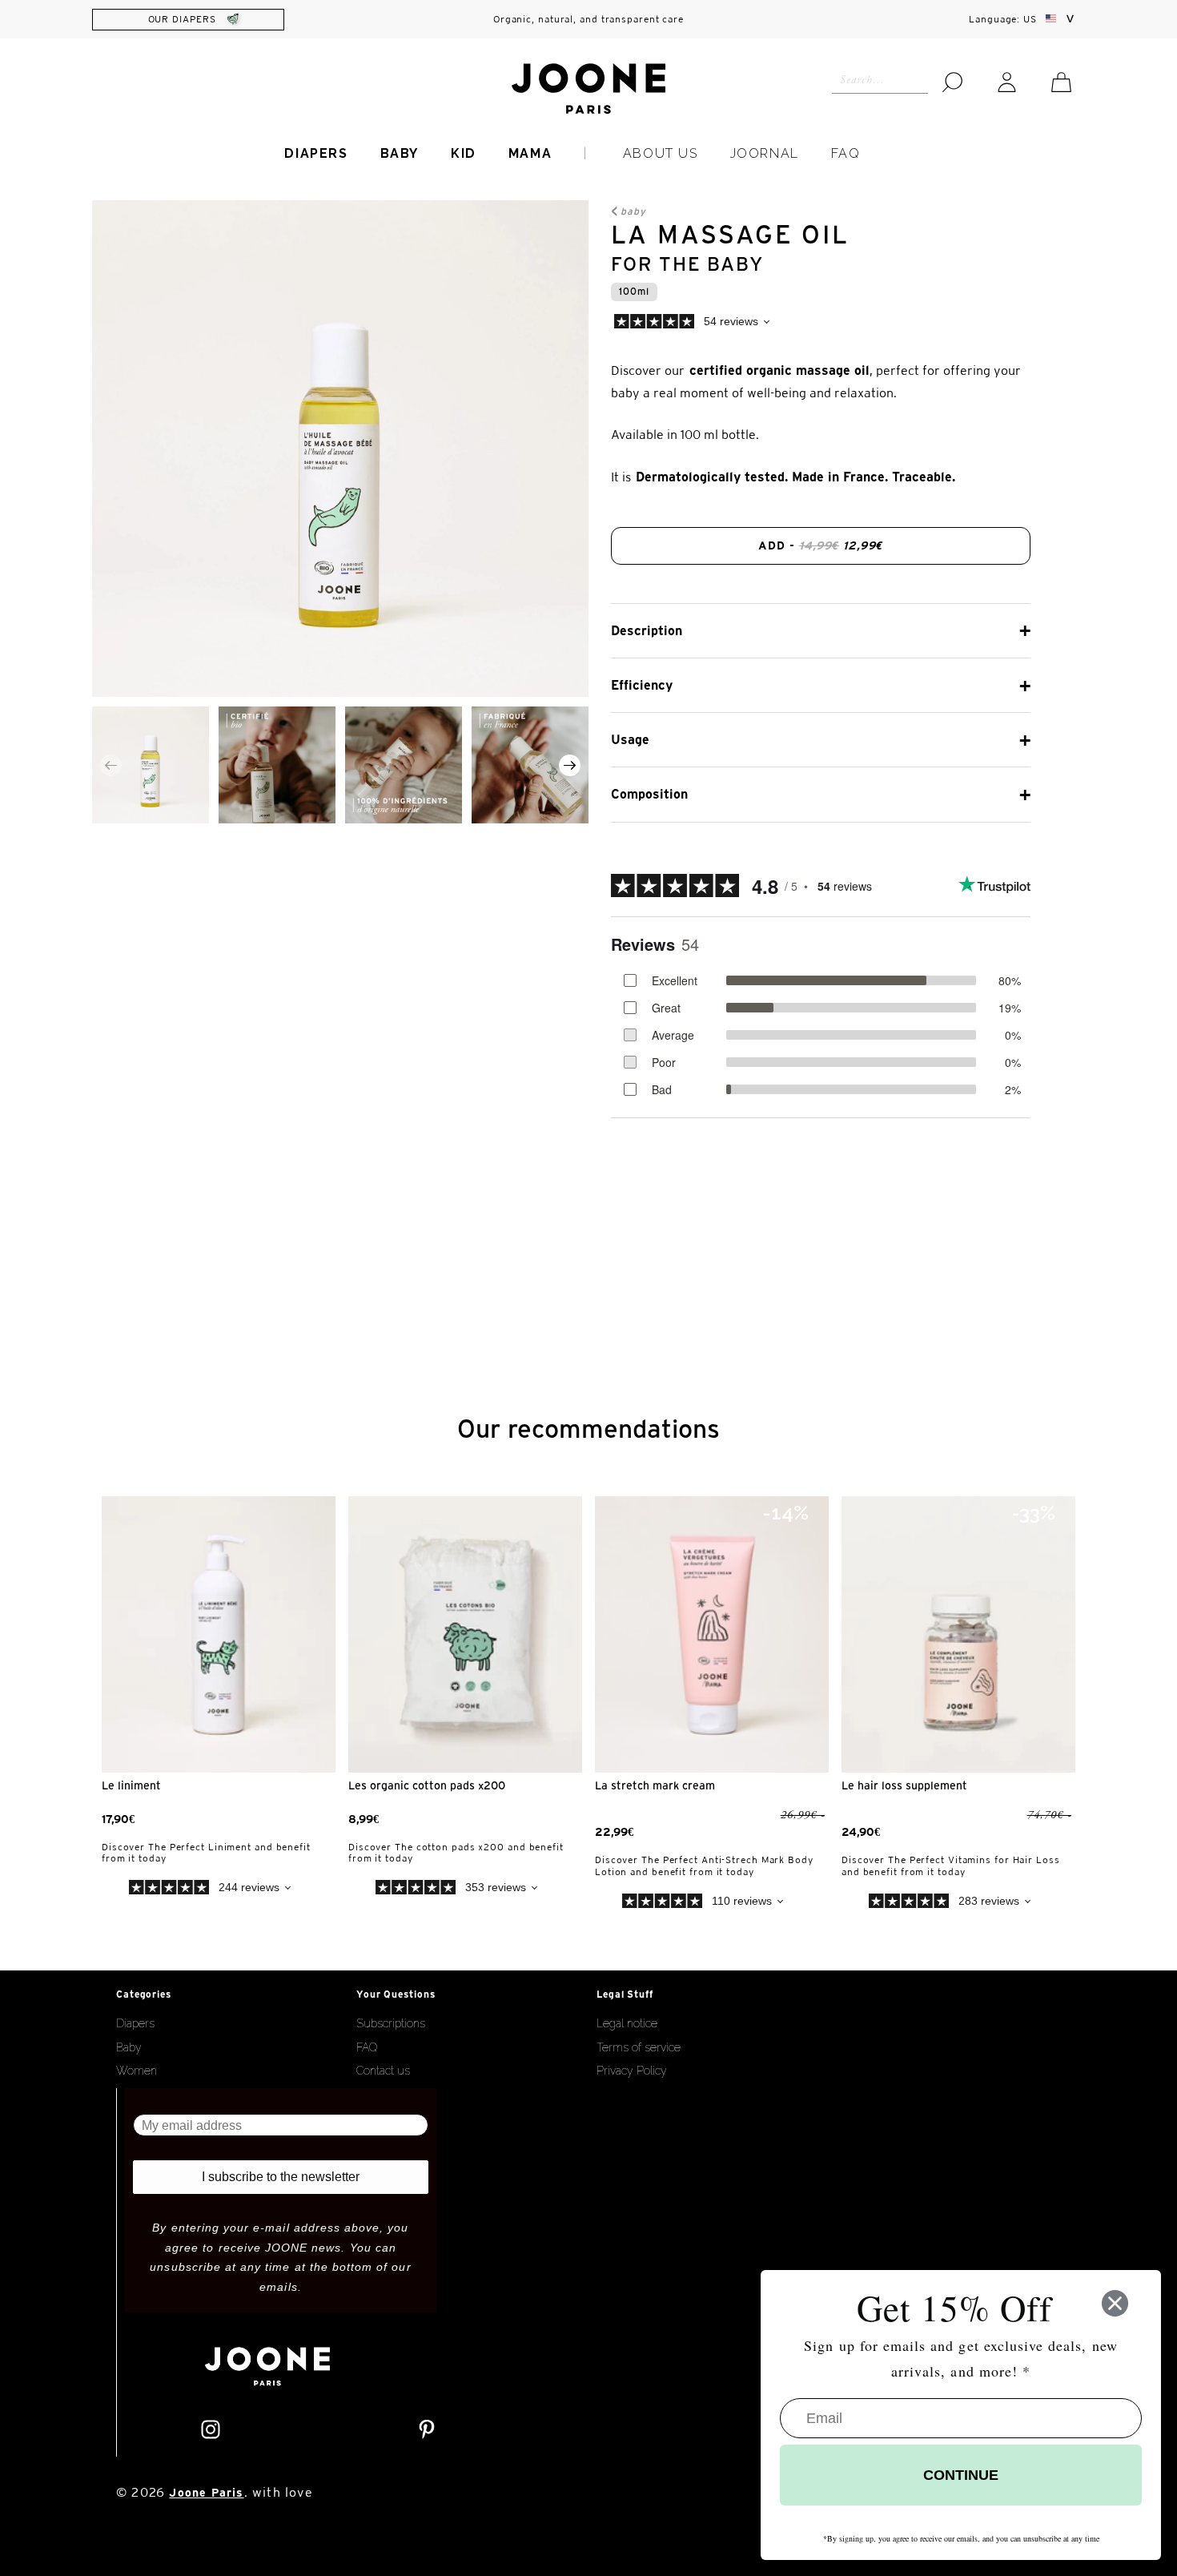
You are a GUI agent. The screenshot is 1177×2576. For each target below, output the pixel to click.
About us (661, 153)
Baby (400, 153)
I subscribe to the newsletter (281, 2177)
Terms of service (639, 2047)
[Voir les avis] (798, 324)
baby (633, 211)
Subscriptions (391, 2023)
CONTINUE (961, 2475)
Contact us (383, 2071)
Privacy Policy (632, 2071)
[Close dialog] (1115, 2303)
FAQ (846, 153)
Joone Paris (206, 2493)
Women (137, 2071)
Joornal (765, 153)
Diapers (316, 153)
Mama (530, 153)
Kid (464, 153)
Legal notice (627, 2023)
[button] (570, 765)
